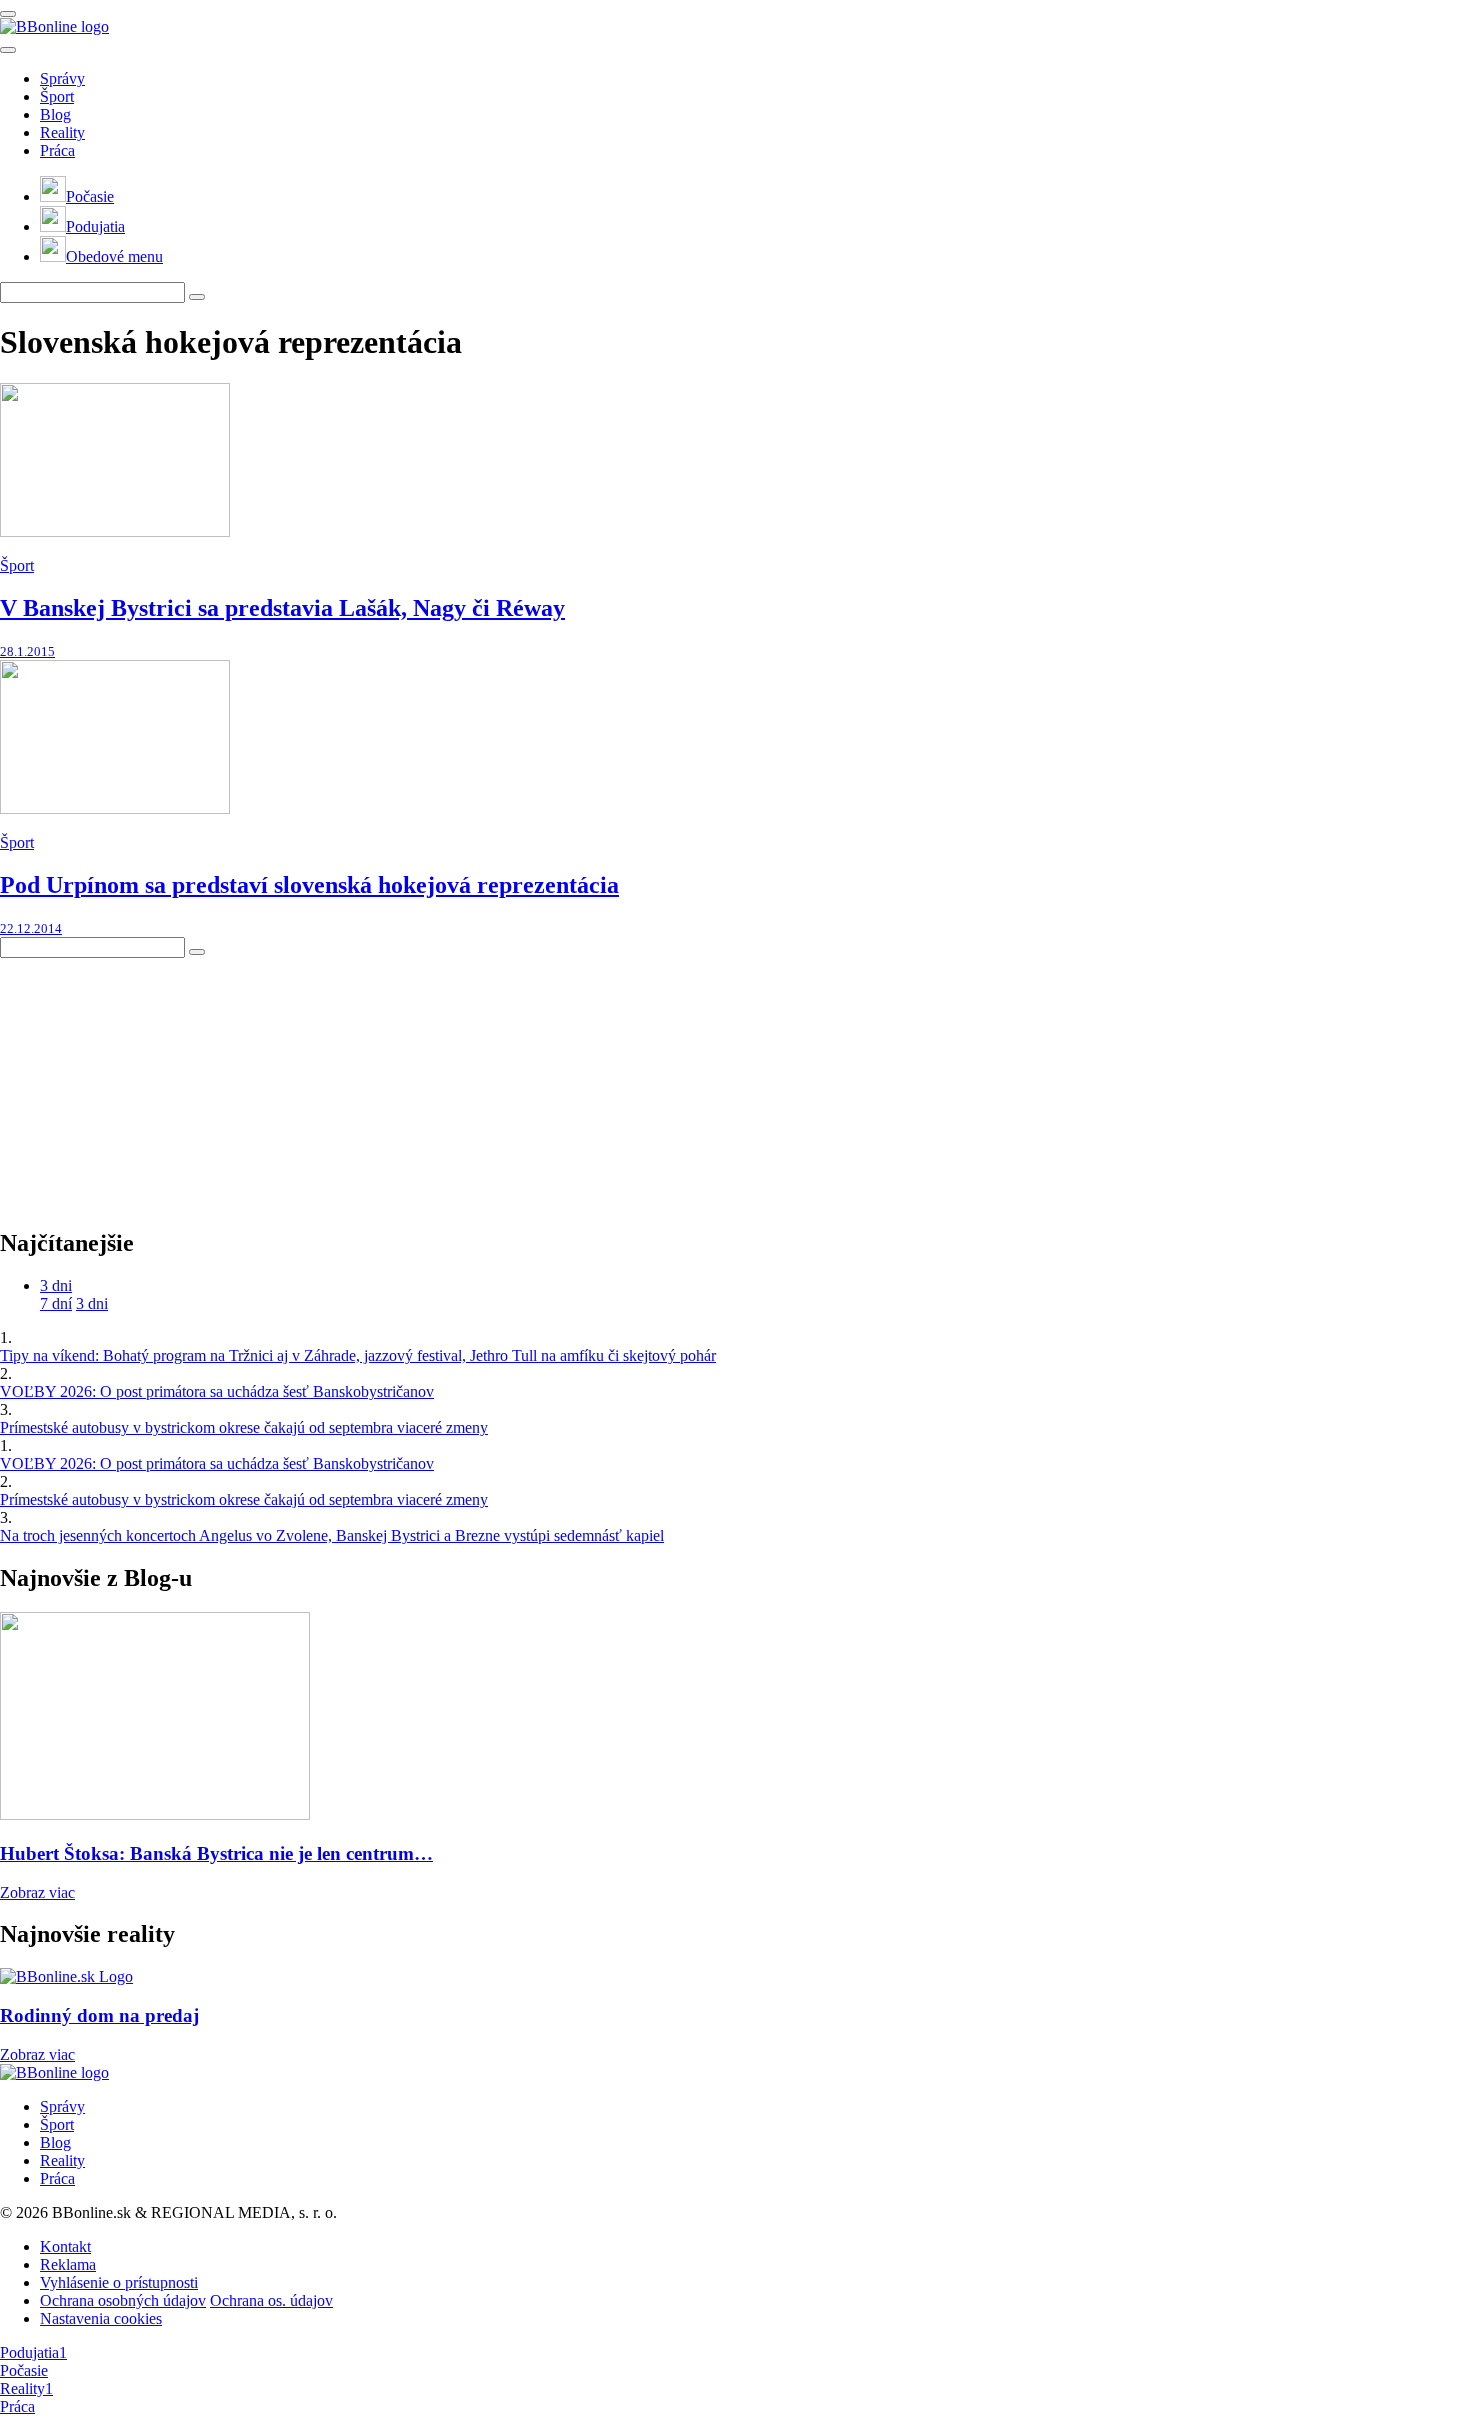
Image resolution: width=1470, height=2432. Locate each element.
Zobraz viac (37, 1892)
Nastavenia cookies (101, 2318)
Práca (57, 150)
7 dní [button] (56, 1303)
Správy (62, 78)
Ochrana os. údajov (271, 2300)
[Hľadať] (8, 50)
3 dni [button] (56, 1285)
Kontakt (65, 2246)
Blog (55, 114)
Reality (62, 132)
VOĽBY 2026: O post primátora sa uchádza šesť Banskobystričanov (217, 1391)
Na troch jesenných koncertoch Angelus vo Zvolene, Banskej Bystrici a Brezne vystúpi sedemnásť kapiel (332, 1535)
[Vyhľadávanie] (197, 297)
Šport (57, 96)
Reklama (68, 2264)
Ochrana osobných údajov (123, 2300)
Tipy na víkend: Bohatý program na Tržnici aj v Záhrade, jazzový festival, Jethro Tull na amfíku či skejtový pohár (358, 1355)
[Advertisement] (150, 1083)
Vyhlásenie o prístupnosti (119, 2282)
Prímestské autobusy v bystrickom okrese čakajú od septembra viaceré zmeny (244, 1427)
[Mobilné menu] (8, 14)
